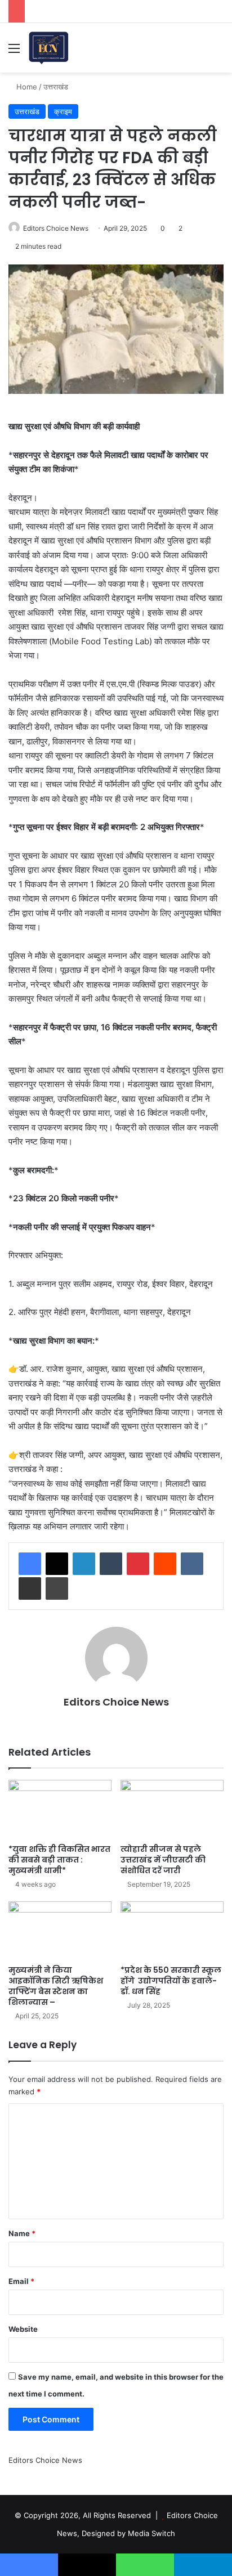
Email (21, 2281)
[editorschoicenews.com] (49, 48)
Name (22, 2233)
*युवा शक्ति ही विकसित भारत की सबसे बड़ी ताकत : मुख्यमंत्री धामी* (59, 1860)
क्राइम (63, 111)
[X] (57, 1564)
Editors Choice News (56, 228)
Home (26, 87)
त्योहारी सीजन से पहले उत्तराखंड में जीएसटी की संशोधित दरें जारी (163, 1860)
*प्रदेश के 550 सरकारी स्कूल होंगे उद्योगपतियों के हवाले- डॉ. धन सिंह (171, 1981)
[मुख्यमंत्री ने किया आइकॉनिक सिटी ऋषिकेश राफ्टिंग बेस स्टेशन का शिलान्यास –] (60, 1930)
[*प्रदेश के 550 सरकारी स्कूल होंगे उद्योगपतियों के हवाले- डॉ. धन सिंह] (172, 1930)
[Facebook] (30, 1564)
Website (23, 2329)
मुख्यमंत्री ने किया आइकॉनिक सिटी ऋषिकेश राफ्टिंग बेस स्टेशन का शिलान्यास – (56, 1986)
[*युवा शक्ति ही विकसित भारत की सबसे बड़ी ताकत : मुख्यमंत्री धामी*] (60, 1809)
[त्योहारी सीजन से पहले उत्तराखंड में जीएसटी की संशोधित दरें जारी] (172, 1809)
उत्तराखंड (56, 87)
